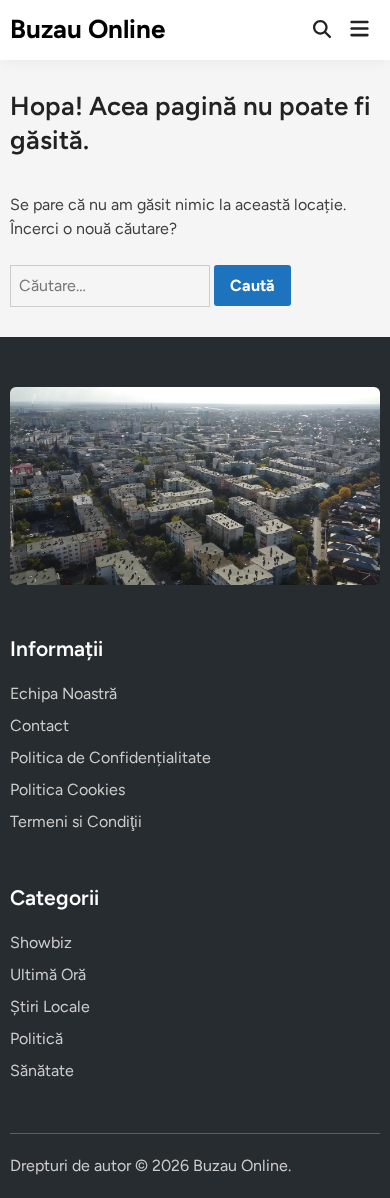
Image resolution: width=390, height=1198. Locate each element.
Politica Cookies (67, 789)
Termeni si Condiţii (76, 821)
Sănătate (42, 1070)
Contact (39, 725)
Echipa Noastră (63, 693)
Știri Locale (50, 1006)
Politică (36, 1038)
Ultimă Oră (48, 974)
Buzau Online (87, 29)
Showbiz (41, 942)
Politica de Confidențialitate (110, 757)
